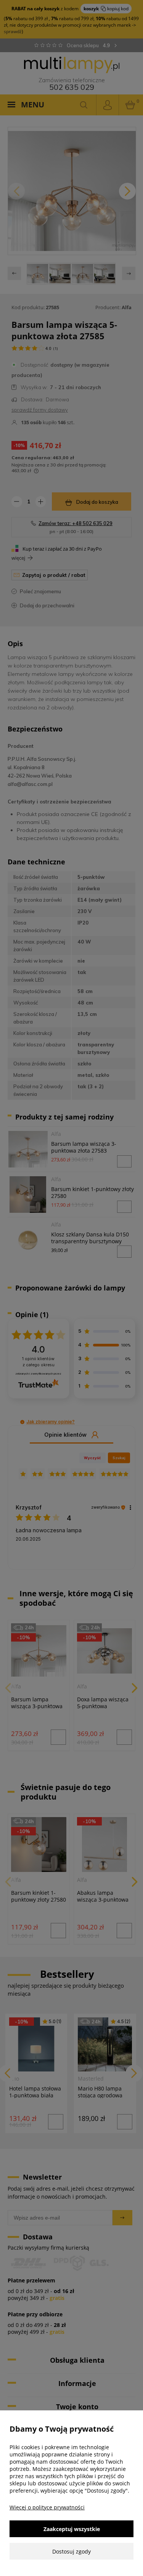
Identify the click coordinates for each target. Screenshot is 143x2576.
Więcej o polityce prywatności (47, 2507)
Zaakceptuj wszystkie (72, 2529)
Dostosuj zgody (71, 2551)
